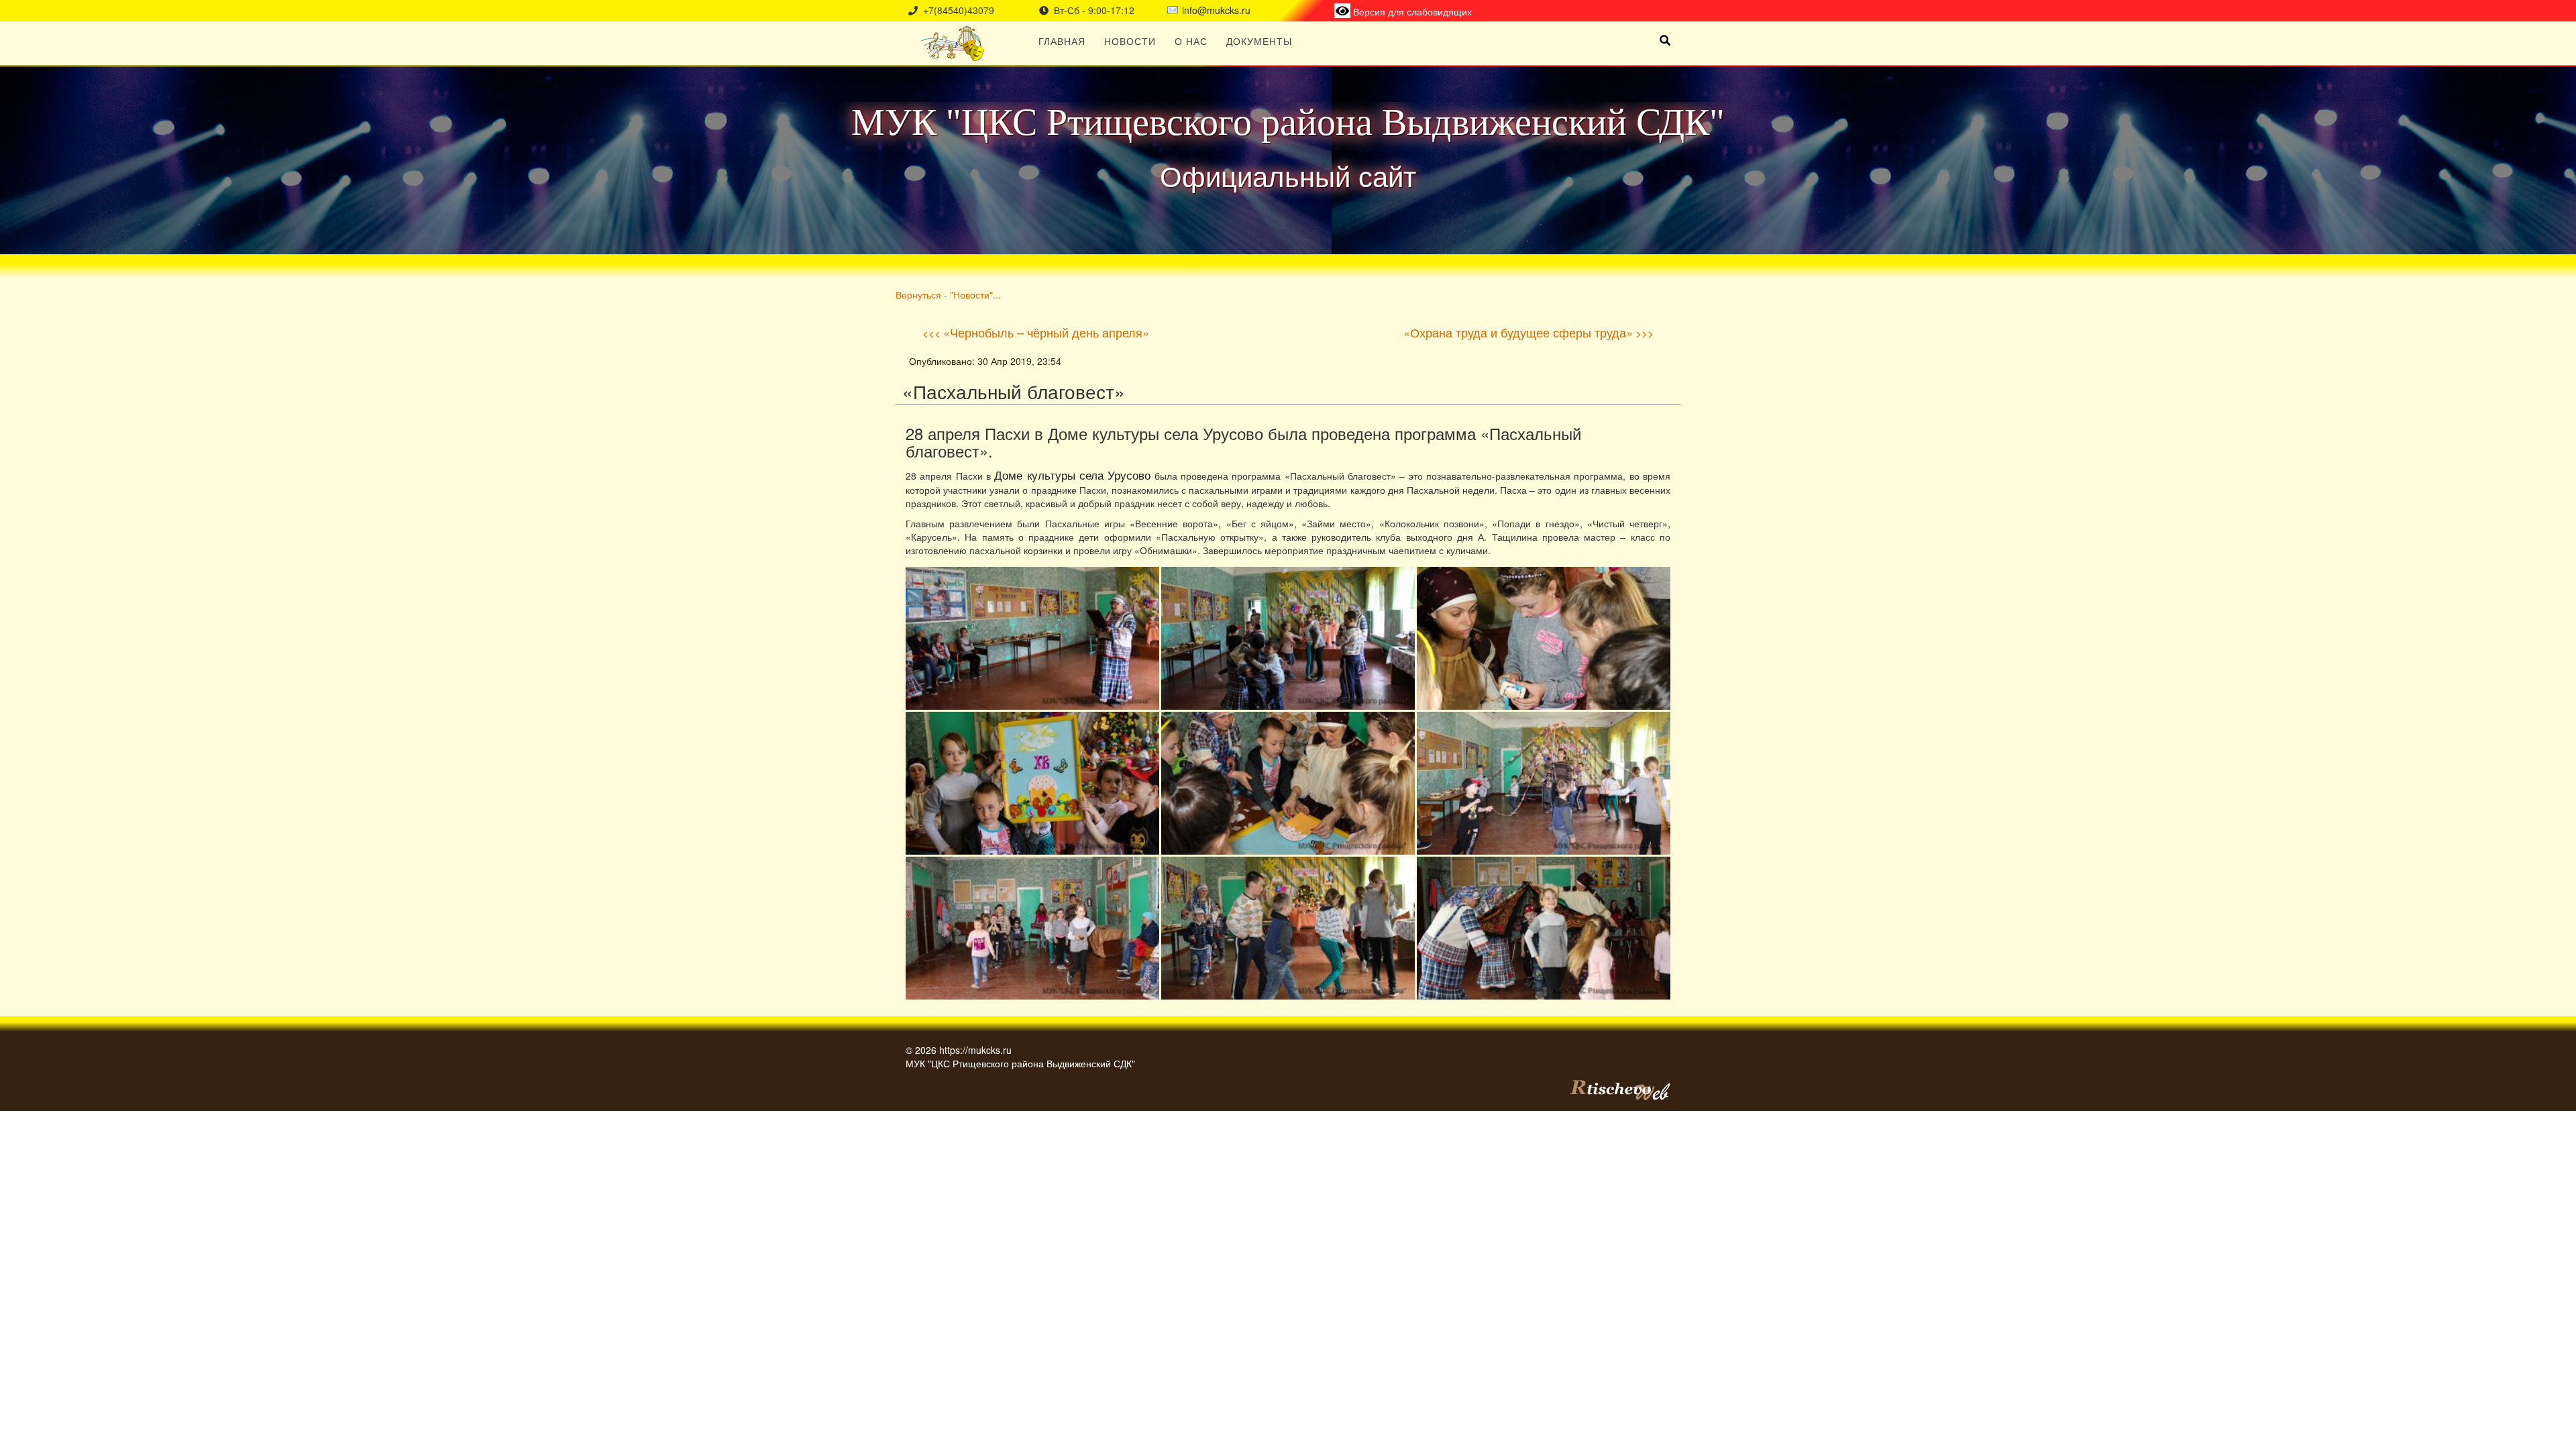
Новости (1130, 41)
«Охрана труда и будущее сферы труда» (1518, 332)
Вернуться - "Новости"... (948, 294)
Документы (1259, 41)
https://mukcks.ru (975, 1050)
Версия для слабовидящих (1411, 11)
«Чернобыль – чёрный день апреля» (1046, 332)
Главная (1062, 41)
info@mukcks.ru (1216, 10)
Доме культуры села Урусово (1072, 475)
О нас (1191, 41)
